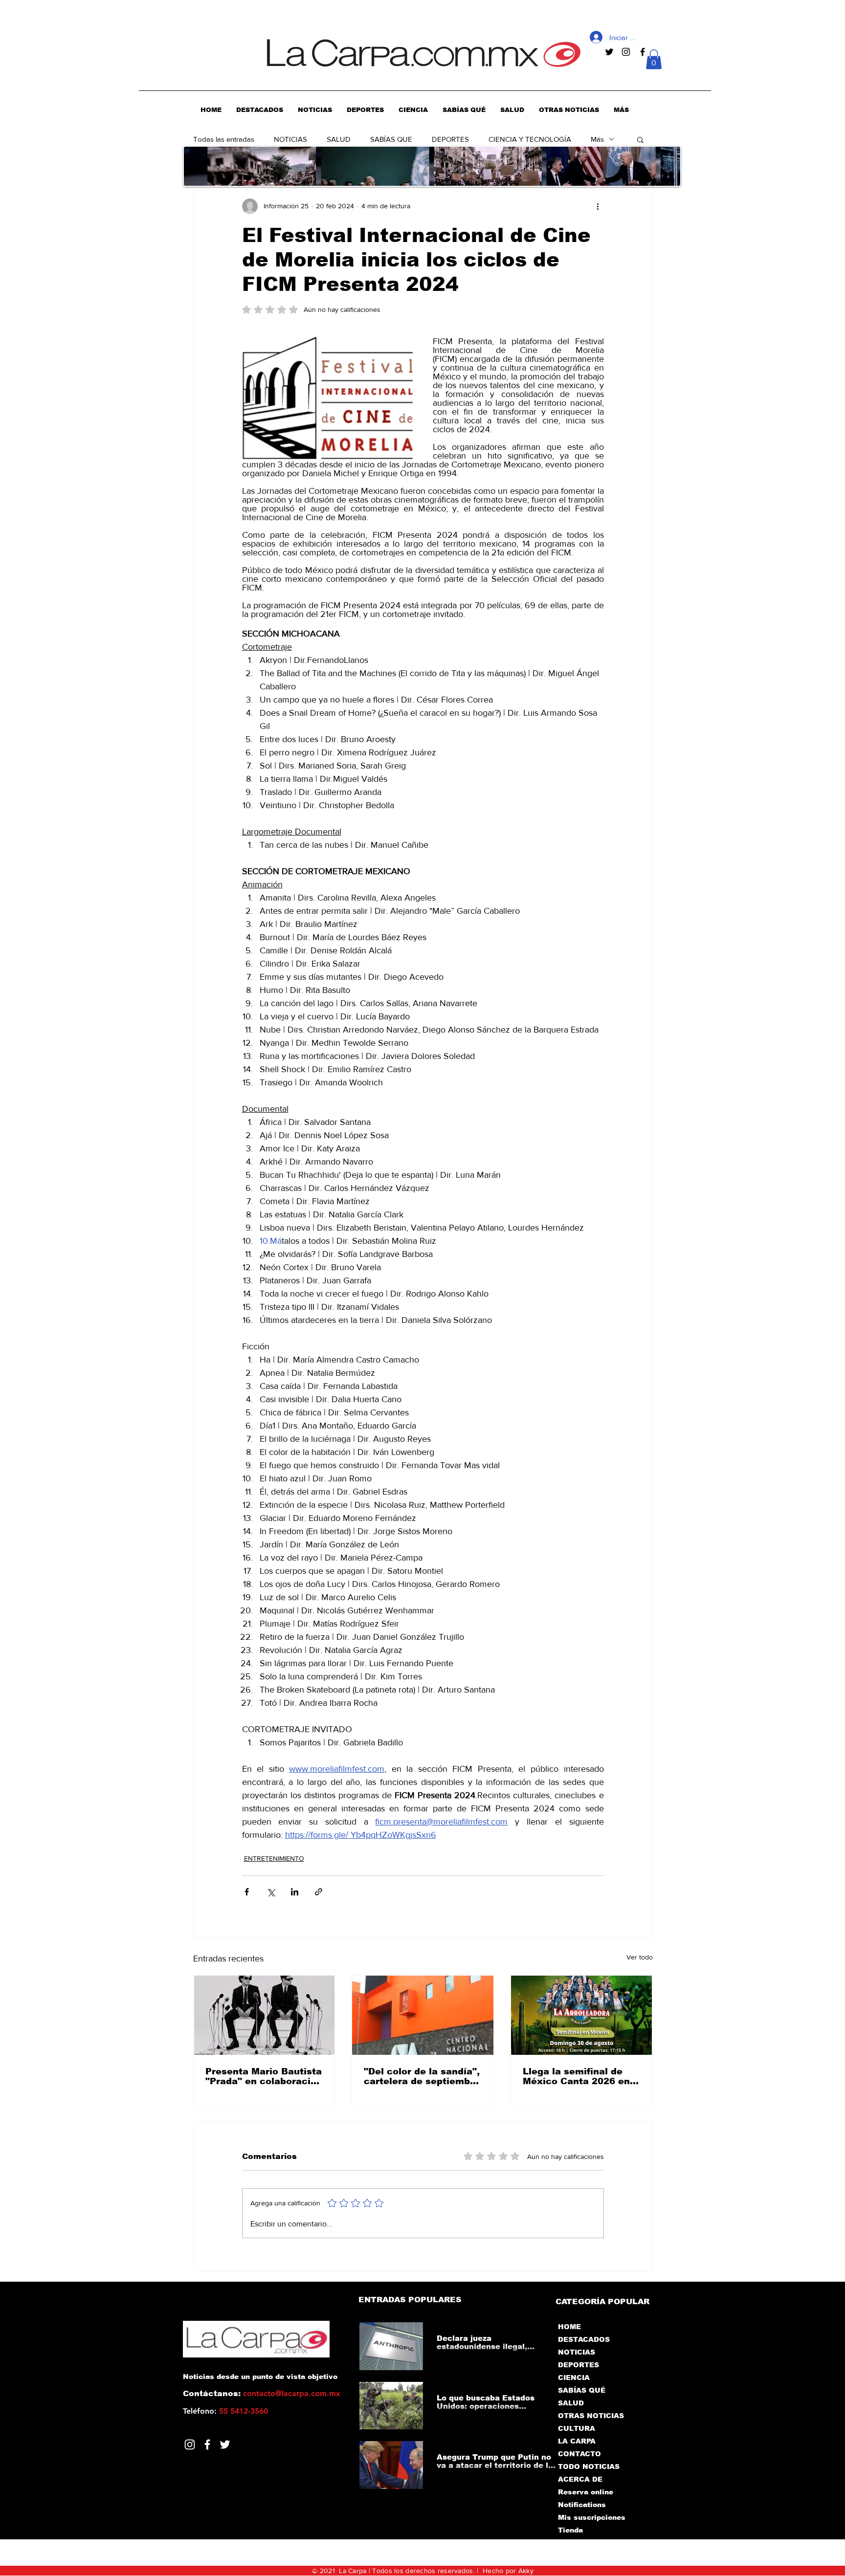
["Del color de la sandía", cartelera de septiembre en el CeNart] (423, 2015)
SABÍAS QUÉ (582, 2390)
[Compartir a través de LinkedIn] (295, 1892)
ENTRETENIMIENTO (274, 1858)
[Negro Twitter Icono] (609, 52)
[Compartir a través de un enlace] (319, 1892)
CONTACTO (579, 2454)
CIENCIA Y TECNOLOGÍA (530, 139)
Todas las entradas (224, 139)
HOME (569, 2327)
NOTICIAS (290, 139)
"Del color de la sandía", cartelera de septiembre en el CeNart (422, 2076)
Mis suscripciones (591, 2517)
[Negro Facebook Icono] (643, 52)
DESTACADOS (584, 2339)
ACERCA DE (580, 2479)
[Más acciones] (598, 206)
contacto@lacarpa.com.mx (292, 2393)
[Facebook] (207, 2444)
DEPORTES (450, 139)
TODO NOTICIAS (589, 2466)
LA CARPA (577, 2441)
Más (597, 139)
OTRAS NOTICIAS (591, 2416)
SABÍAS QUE (391, 139)
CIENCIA (574, 2378)
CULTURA (577, 2428)
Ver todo (640, 1957)
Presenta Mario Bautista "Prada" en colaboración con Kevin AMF (264, 2076)
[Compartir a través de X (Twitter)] (271, 1892)
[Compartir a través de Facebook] (247, 1892)
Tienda (570, 2530)
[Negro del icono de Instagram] (626, 52)
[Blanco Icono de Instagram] (190, 2444)
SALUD (339, 139)
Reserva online (586, 2492)
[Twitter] (225, 2444)
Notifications (582, 2505)
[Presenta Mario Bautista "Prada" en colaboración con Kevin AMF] (264, 2015)
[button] (654, 59)
